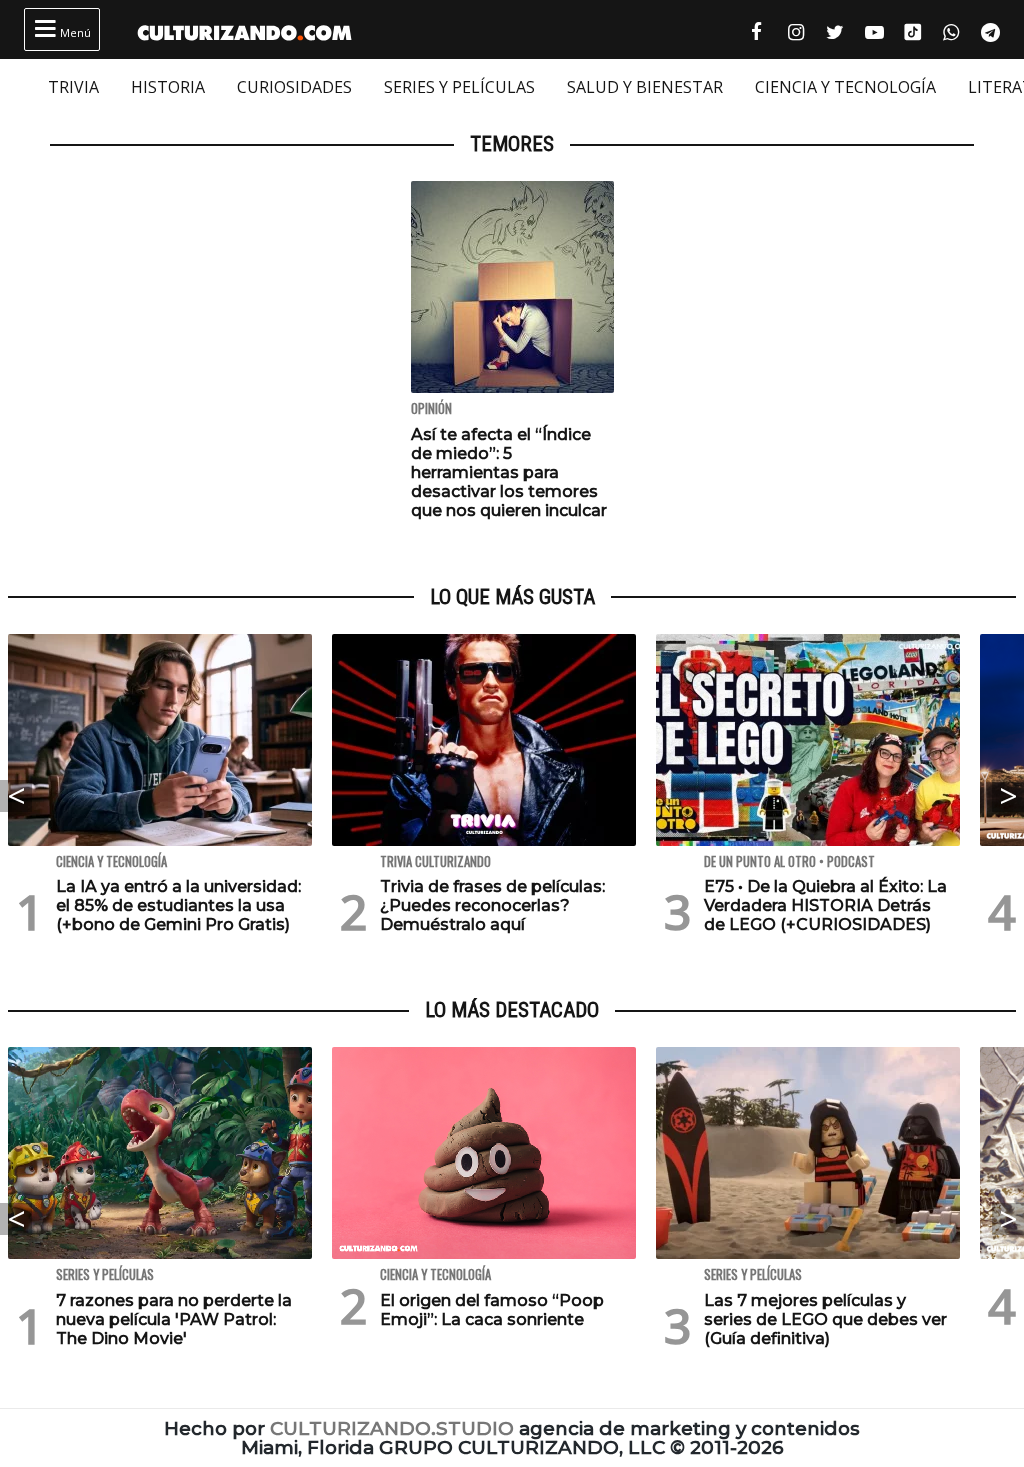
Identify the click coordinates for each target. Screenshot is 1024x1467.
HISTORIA (168, 87)
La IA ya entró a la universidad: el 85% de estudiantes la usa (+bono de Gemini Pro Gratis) (178, 905)
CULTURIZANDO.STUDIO (392, 1428)
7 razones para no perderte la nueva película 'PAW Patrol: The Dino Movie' (174, 1319)
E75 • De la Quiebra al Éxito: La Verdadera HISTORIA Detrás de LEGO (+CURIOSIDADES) (825, 905)
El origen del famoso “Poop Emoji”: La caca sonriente (492, 1310)
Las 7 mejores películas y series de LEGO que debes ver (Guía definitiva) (825, 1319)
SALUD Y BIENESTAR (645, 87)
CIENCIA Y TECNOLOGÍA (845, 87)
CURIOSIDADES (294, 87)
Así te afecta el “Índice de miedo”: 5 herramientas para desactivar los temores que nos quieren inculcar (509, 473)
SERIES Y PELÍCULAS (459, 87)
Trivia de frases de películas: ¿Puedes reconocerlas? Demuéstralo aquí (492, 905)
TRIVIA (73, 87)
